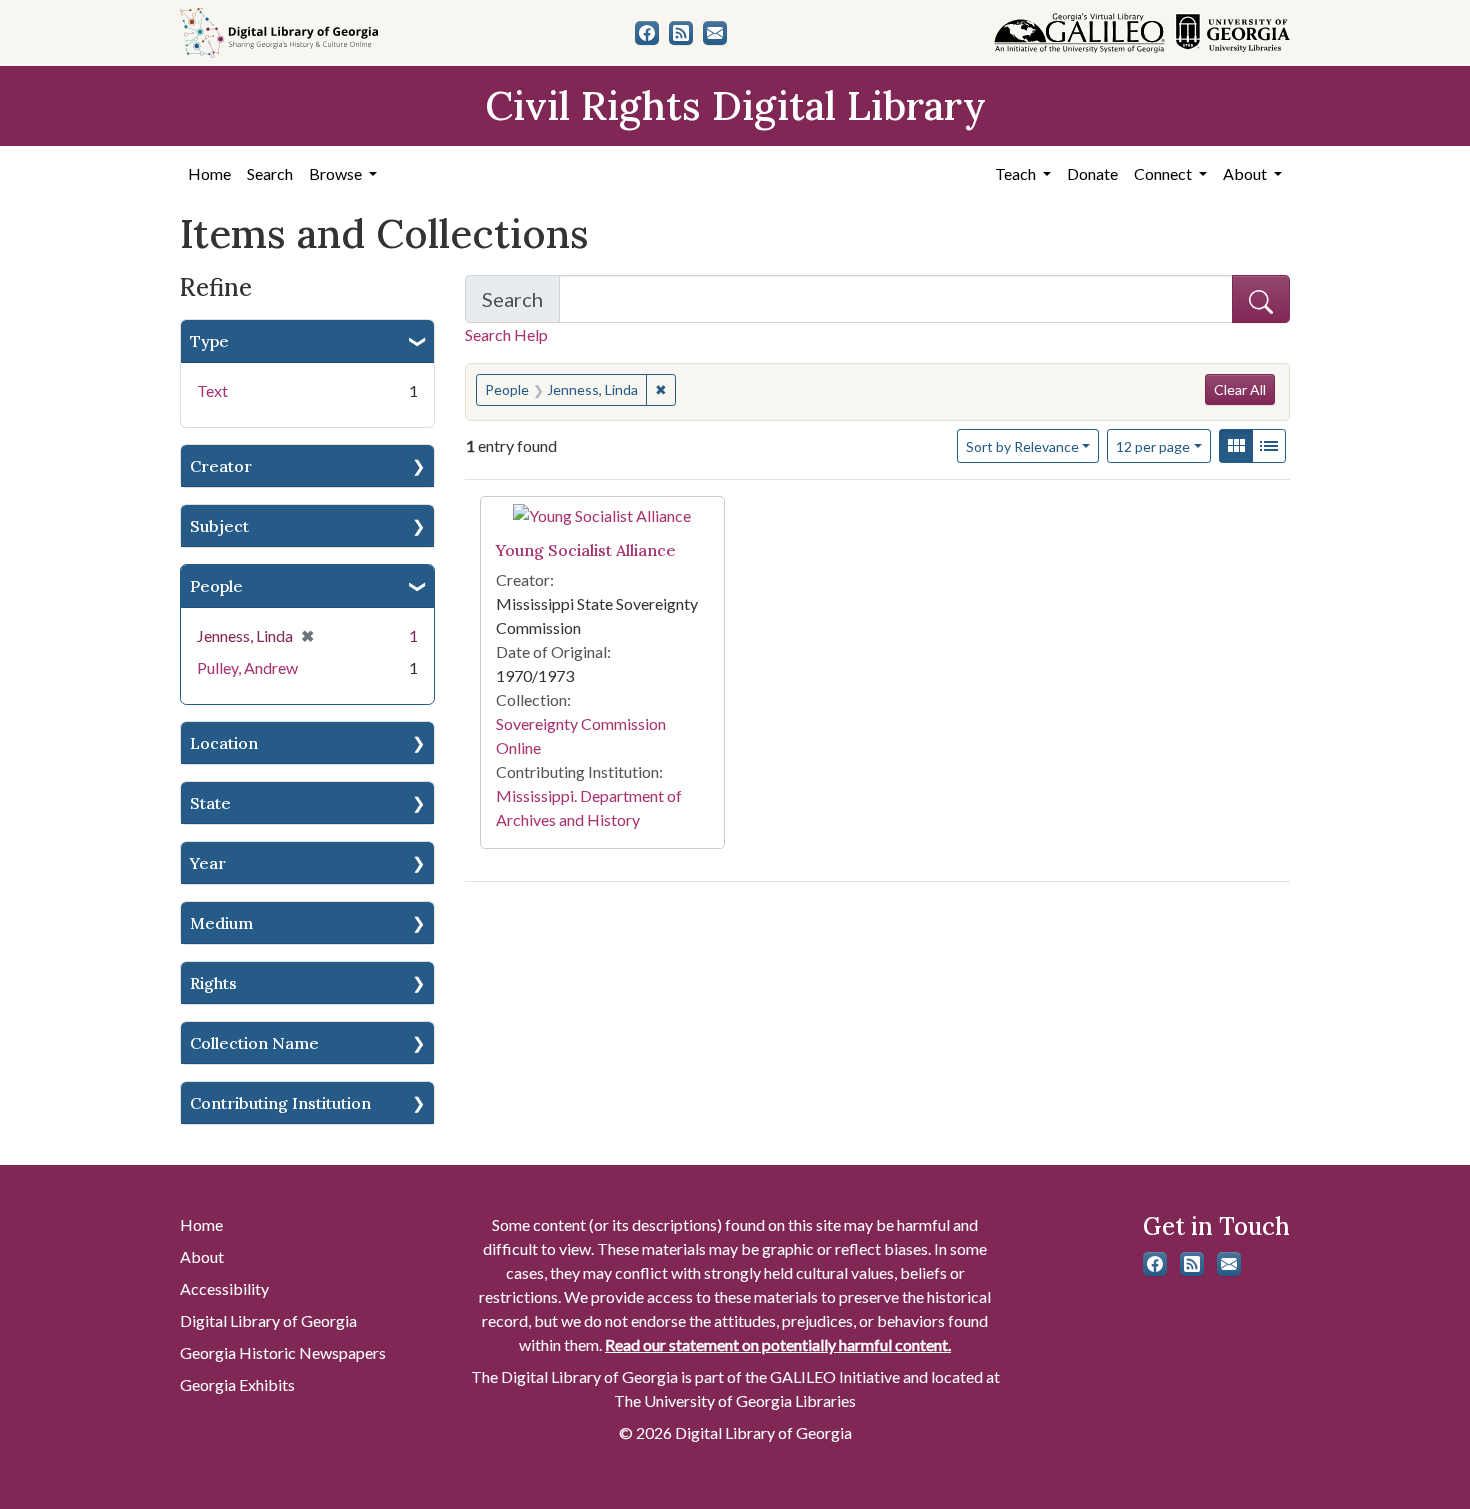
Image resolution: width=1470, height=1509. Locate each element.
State (210, 803)
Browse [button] (337, 173)
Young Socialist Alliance (586, 550)
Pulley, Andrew (247, 667)
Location (224, 743)
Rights (213, 983)
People (216, 586)
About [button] (1246, 173)
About (202, 1256)
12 (1153, 446)
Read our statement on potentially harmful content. (778, 1344)
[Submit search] (1261, 299)
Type (209, 341)
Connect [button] (1164, 173)
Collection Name (254, 1043)
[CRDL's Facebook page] (647, 33)
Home (209, 173)
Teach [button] (1017, 173)
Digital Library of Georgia (268, 1320)
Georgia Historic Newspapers (283, 1352)
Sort (1022, 446)
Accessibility (224, 1288)
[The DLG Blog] (681, 33)
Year (208, 863)
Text (212, 390)
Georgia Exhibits (237, 1384)
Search (270, 173)
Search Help (506, 334)
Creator (221, 466)
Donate (1092, 173)
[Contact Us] (715, 33)
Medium (221, 923)
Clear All (1240, 389)
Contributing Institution (280, 1103)
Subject (219, 526)
